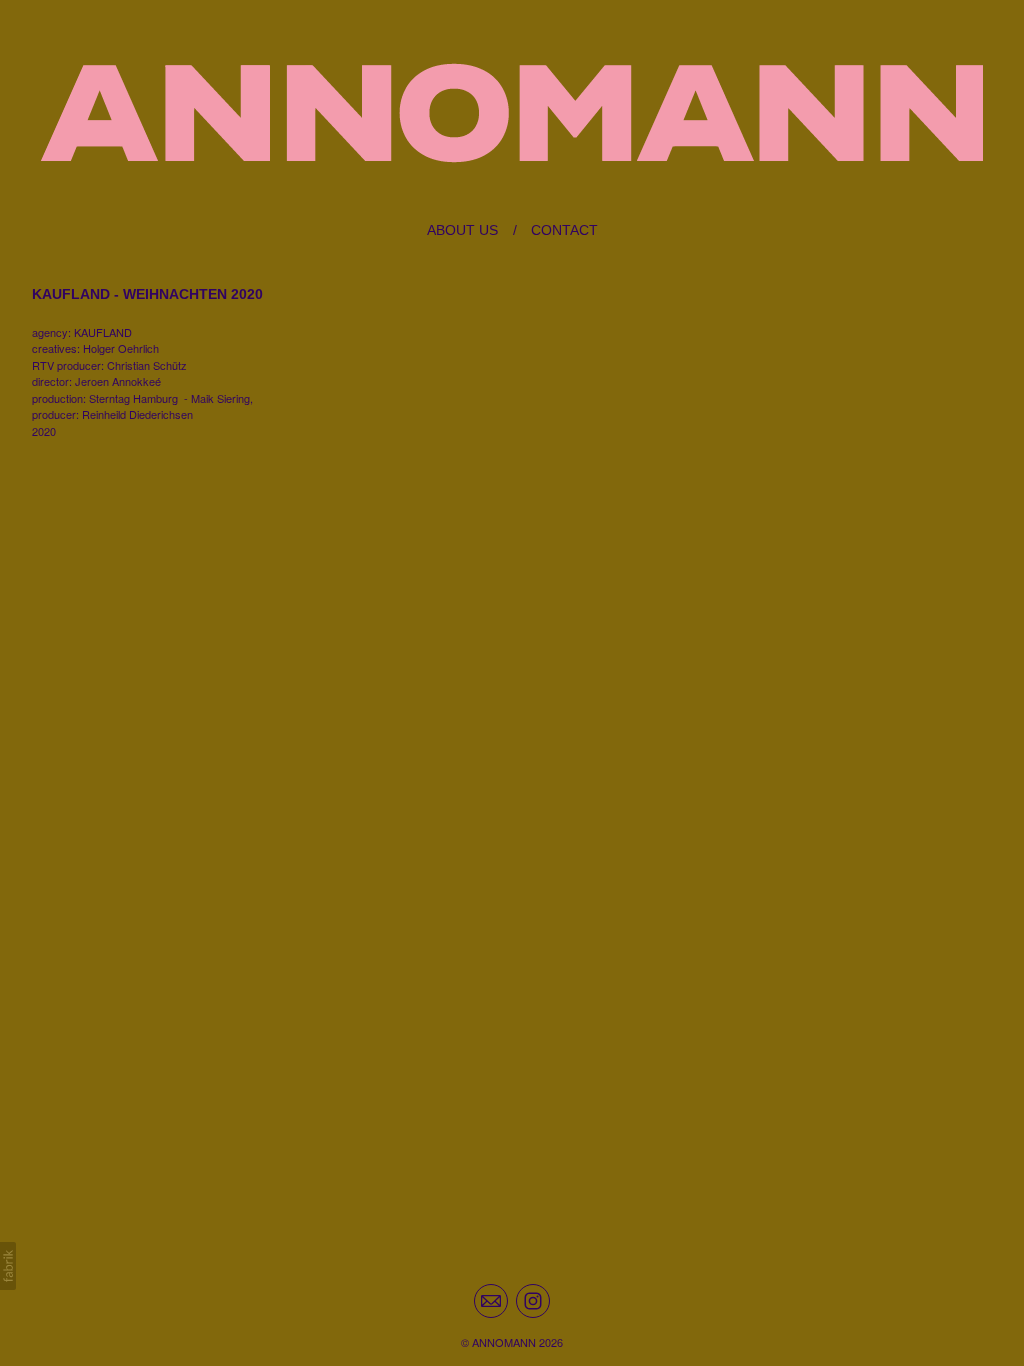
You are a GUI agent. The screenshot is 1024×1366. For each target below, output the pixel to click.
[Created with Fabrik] (8, 1266)
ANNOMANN (504, 1342)
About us (462, 230)
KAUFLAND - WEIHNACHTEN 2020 (147, 294)
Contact (564, 230)
